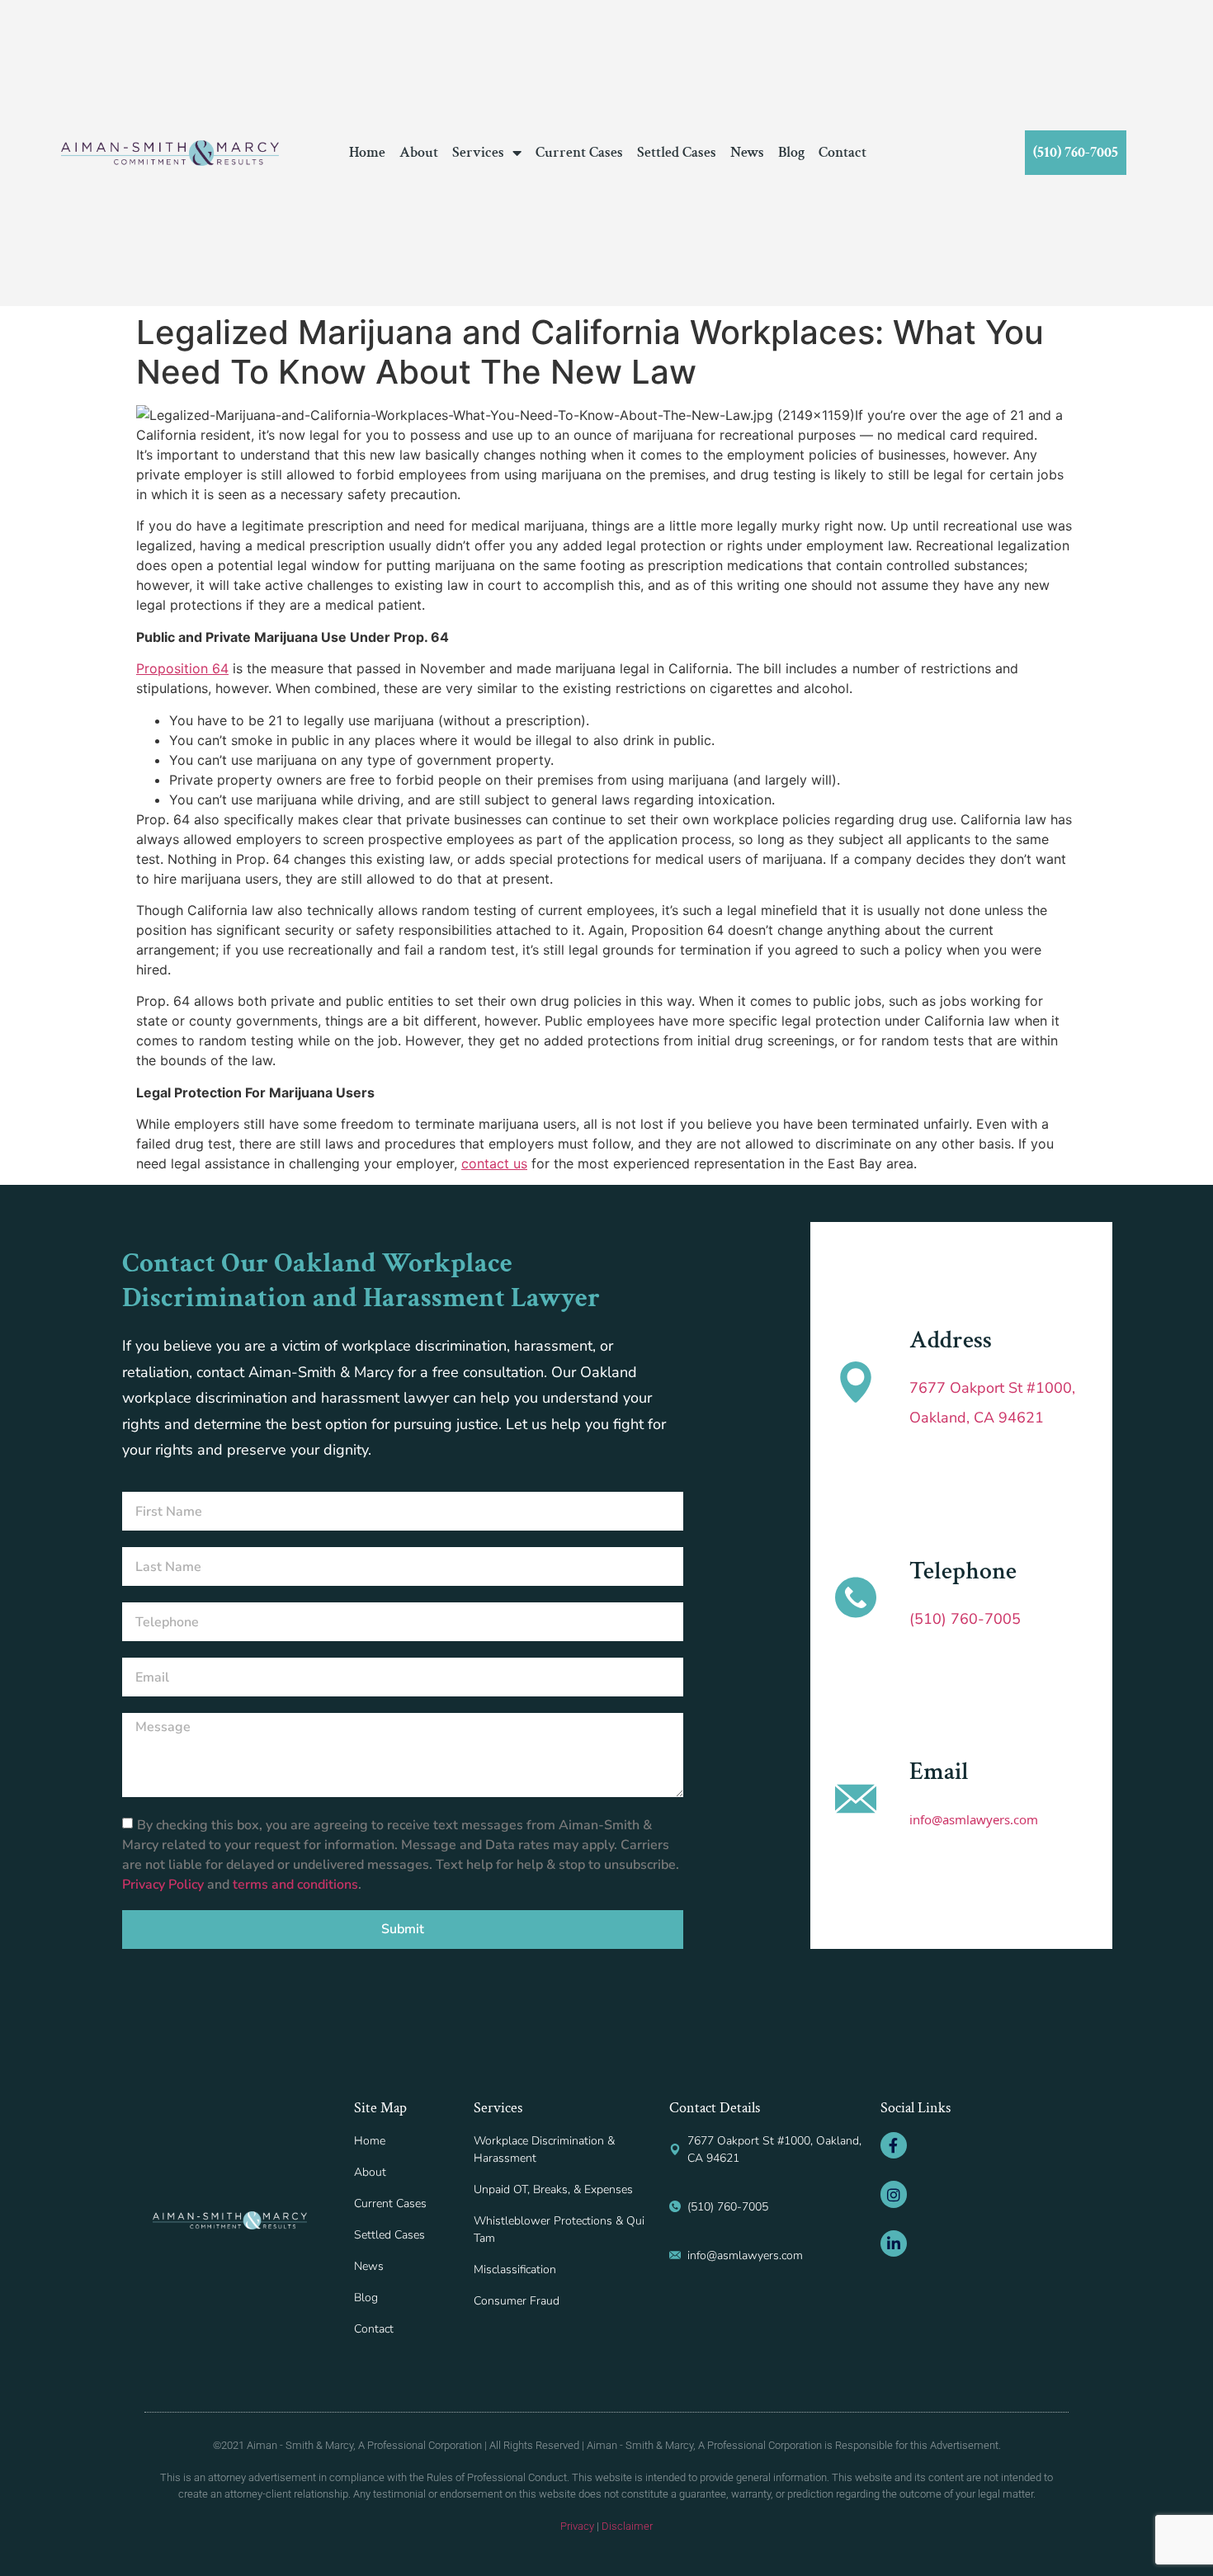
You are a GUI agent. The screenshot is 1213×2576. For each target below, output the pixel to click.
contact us (494, 1163)
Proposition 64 (182, 668)
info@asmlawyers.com (974, 1819)
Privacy (577, 2526)
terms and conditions (295, 1884)
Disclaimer (627, 2526)
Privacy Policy (165, 1884)
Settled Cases (677, 153)
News (747, 153)
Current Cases (579, 153)
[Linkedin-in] (894, 2243)
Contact (842, 153)
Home (367, 153)
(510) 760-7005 (965, 1619)
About (419, 153)
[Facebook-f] (894, 2145)
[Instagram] (894, 2194)
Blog (791, 153)
